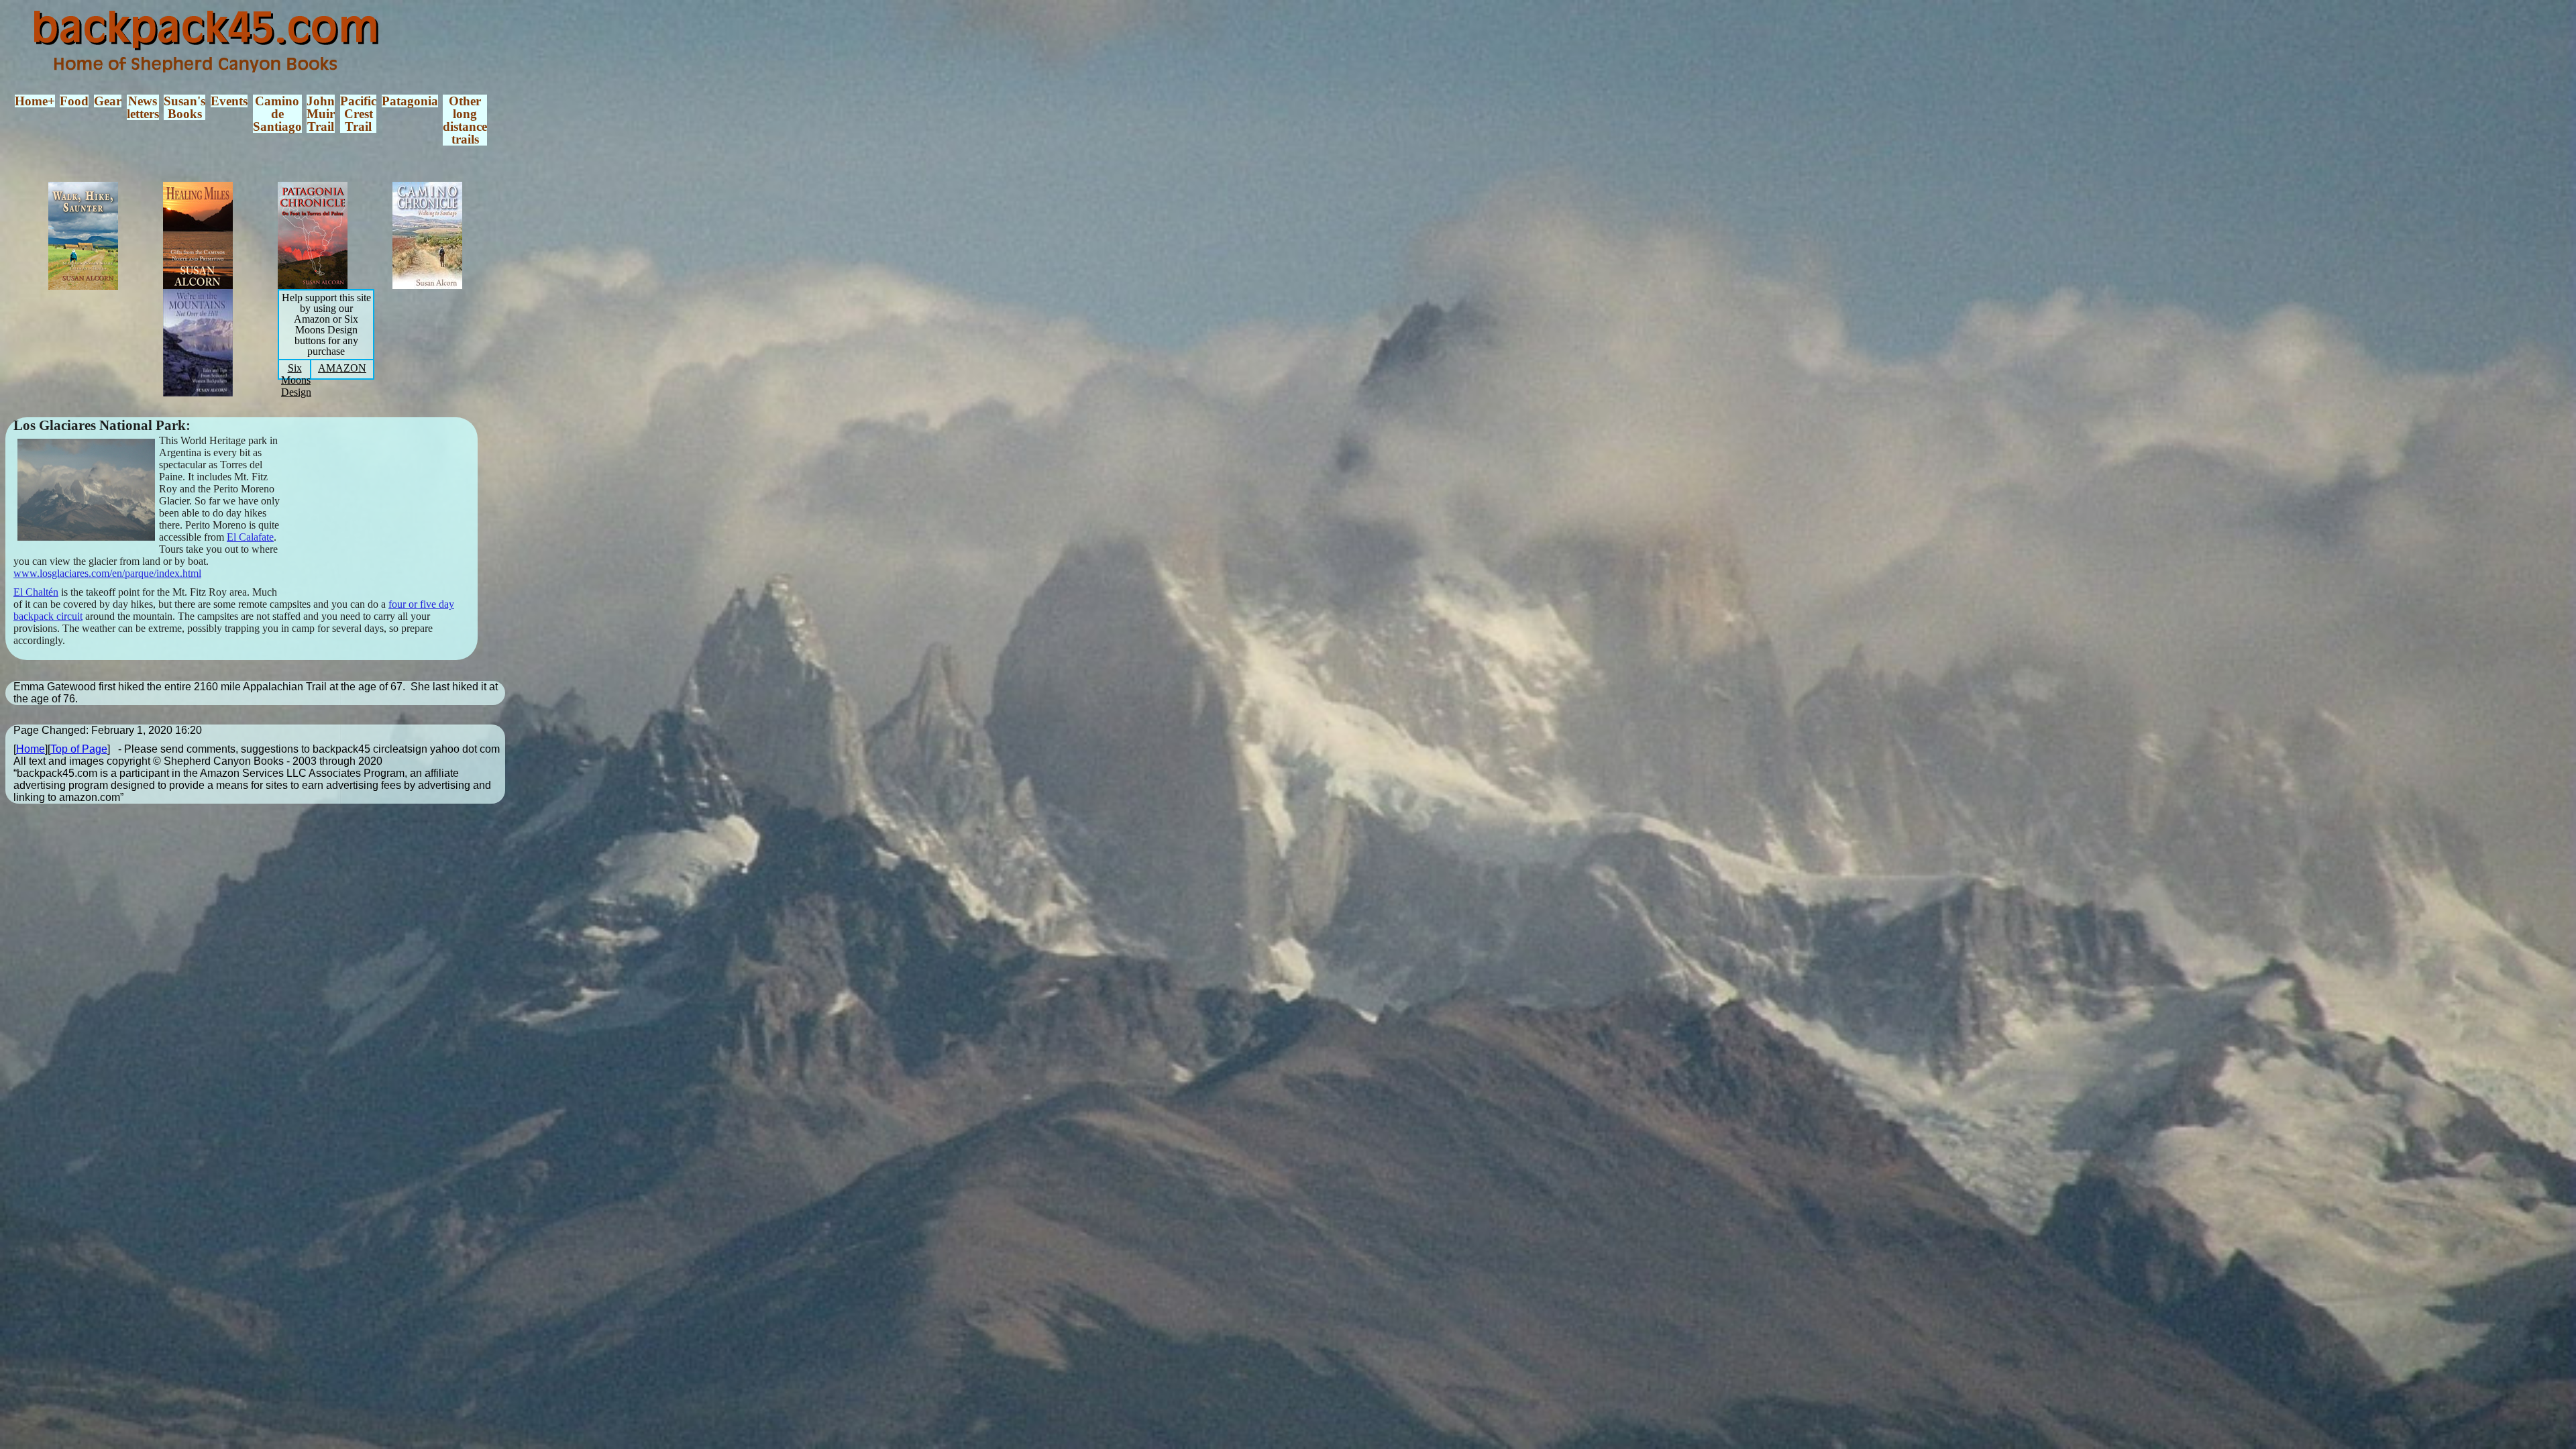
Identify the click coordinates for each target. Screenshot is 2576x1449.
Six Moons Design (296, 380)
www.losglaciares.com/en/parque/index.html (107, 573)
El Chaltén (36, 592)
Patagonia (410, 101)
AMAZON (342, 368)
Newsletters (143, 107)
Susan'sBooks (184, 107)
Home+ (35, 101)
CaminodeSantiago (277, 114)
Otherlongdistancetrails (465, 120)
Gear (108, 101)
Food (74, 101)
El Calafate (250, 537)
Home (31, 749)
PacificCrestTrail (358, 114)
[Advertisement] (387, 512)
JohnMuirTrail (321, 114)
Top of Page (79, 749)
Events (229, 101)
